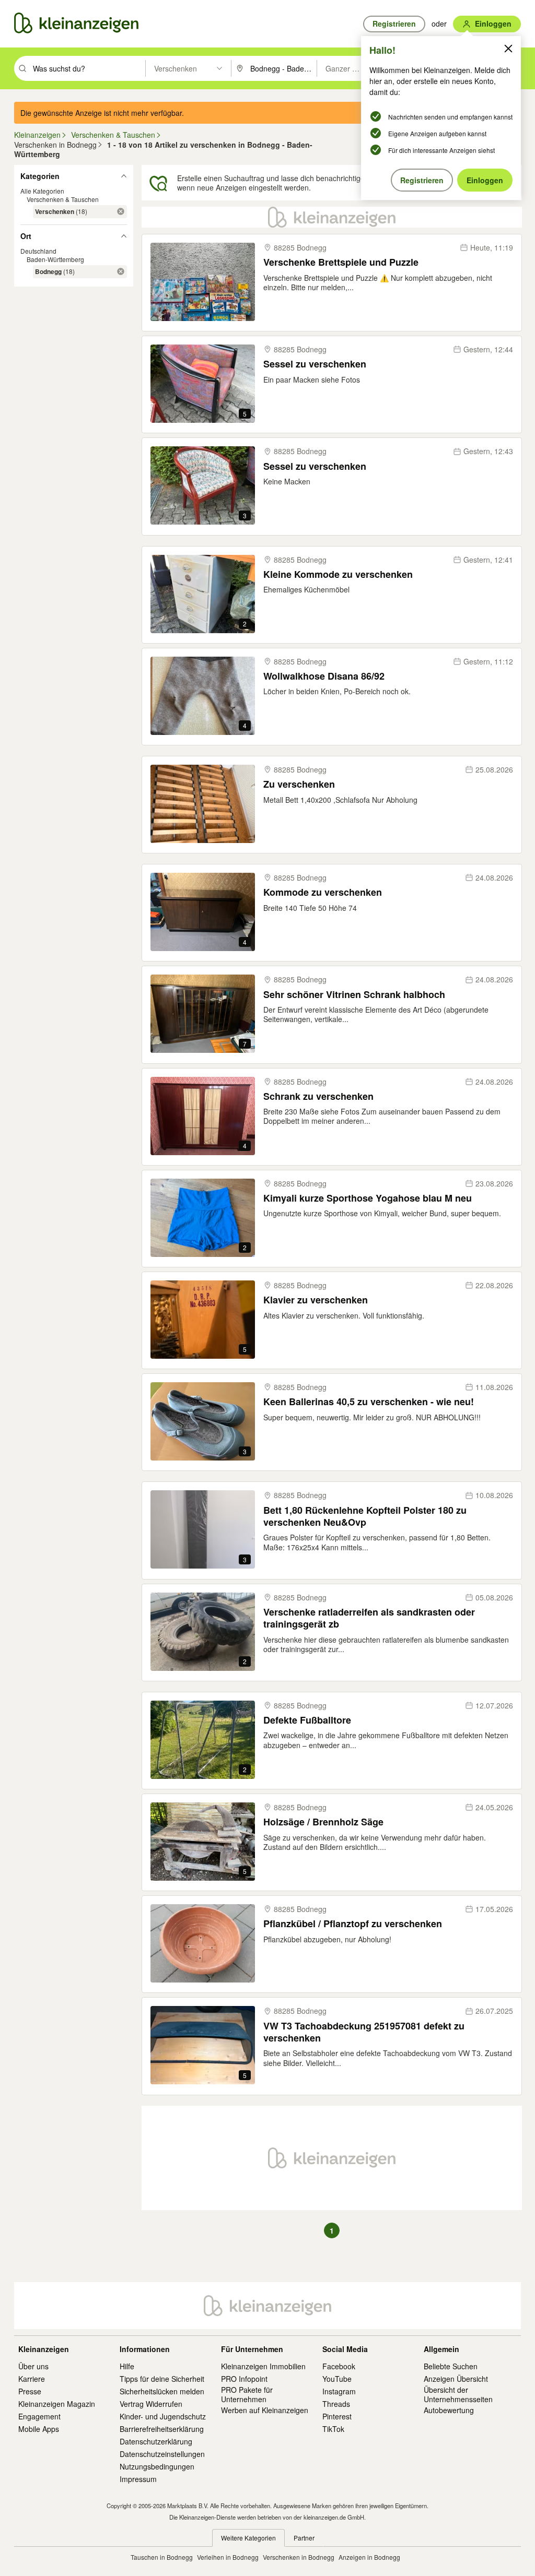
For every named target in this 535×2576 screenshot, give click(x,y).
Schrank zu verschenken (318, 1096)
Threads (336, 2404)
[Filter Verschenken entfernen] (121, 211)
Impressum (138, 2479)
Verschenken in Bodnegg (299, 2557)
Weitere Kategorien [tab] (248, 2538)
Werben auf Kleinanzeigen (265, 2410)
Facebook (339, 2366)
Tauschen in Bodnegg (162, 2557)
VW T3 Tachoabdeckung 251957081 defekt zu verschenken (364, 2032)
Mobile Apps (39, 2429)
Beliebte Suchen (451, 2366)
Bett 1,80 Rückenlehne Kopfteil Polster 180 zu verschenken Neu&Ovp (365, 1517)
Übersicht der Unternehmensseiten (458, 2394)
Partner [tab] (304, 2538)
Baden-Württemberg (55, 259)
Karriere (32, 2379)
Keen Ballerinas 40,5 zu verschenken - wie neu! (369, 1402)
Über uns (33, 2366)
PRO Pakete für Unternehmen (247, 2394)
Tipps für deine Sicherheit (162, 2379)
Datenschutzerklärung (156, 2441)
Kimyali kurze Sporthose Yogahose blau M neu (368, 1198)
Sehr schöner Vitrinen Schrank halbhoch (354, 995)
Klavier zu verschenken (316, 1300)
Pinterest (337, 2416)
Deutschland (38, 251)
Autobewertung (449, 2410)
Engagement (39, 2416)
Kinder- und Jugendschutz (163, 2416)
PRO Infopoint (244, 2379)
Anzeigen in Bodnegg (369, 2557)
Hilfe (127, 2366)
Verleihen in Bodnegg (228, 2557)
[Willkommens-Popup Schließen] (508, 49)
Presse (30, 2391)
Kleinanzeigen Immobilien (263, 2366)
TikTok (333, 2429)
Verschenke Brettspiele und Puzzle (341, 262)
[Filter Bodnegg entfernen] (121, 271)
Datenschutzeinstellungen (162, 2454)
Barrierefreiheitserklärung (162, 2429)
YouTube (337, 2379)
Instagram (339, 2391)
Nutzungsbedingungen (157, 2466)
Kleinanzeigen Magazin (57, 2404)
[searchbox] (88, 68)
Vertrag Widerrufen (151, 2404)
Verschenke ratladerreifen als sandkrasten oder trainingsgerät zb (369, 1618)
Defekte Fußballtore (307, 1720)
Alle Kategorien (42, 191)
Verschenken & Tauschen (63, 199)
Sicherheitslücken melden (162, 2391)
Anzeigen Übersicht (456, 2379)
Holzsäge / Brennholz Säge (323, 1822)
